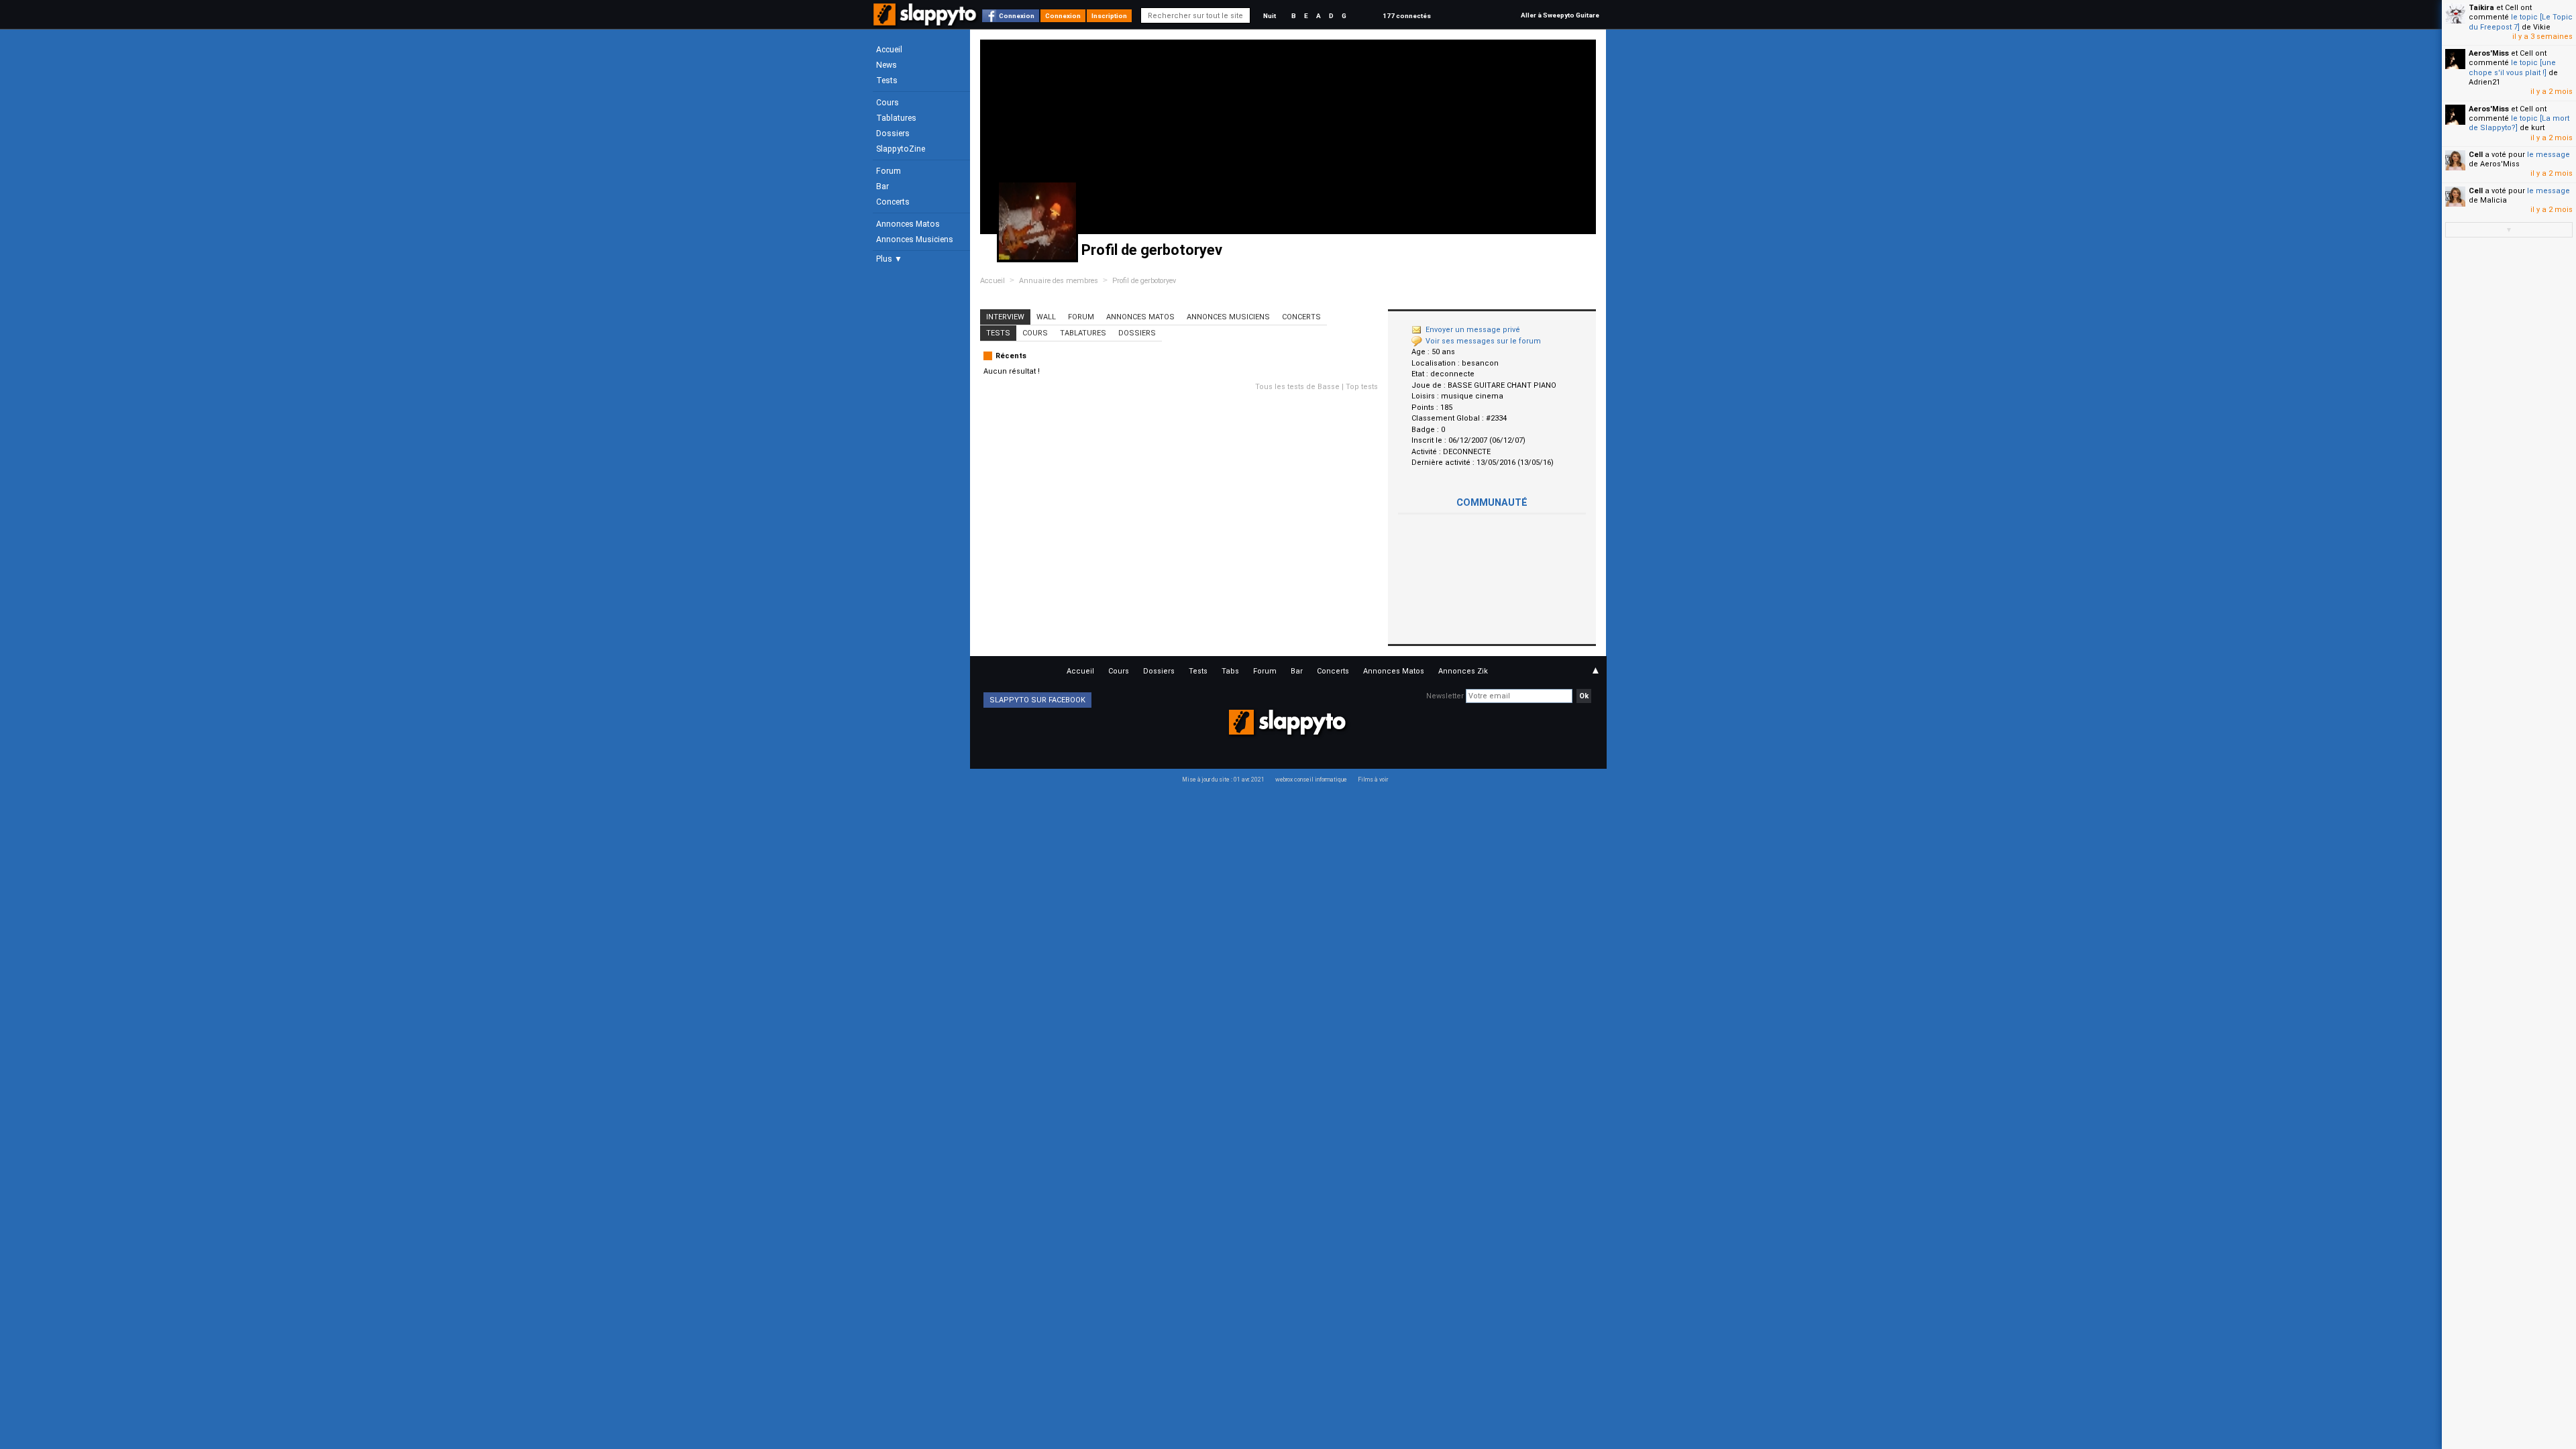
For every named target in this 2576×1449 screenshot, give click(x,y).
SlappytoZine (901, 149)
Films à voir (1373, 780)
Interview (1005, 317)
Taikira (2481, 8)
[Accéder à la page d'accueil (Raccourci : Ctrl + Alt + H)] (926, 21)
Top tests (1362, 387)
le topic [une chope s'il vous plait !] (2512, 67)
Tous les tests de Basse (1297, 387)
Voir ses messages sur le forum (1483, 341)
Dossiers (893, 133)
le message (2548, 155)
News (887, 65)
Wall (1046, 317)
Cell (2476, 155)
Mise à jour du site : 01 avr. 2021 (1223, 780)
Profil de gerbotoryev (1144, 281)
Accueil (889, 50)
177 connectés (1407, 16)
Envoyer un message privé (1473, 330)
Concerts (893, 202)
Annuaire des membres (1059, 281)
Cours (888, 103)
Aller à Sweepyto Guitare (1560, 15)
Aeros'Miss (2489, 53)
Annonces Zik (1463, 671)
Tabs (1230, 671)
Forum (889, 171)
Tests (887, 80)
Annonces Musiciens (915, 239)
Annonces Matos (908, 224)
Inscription (1109, 16)
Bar (882, 186)
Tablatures (896, 118)
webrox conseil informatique (1311, 780)
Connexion (1017, 16)
